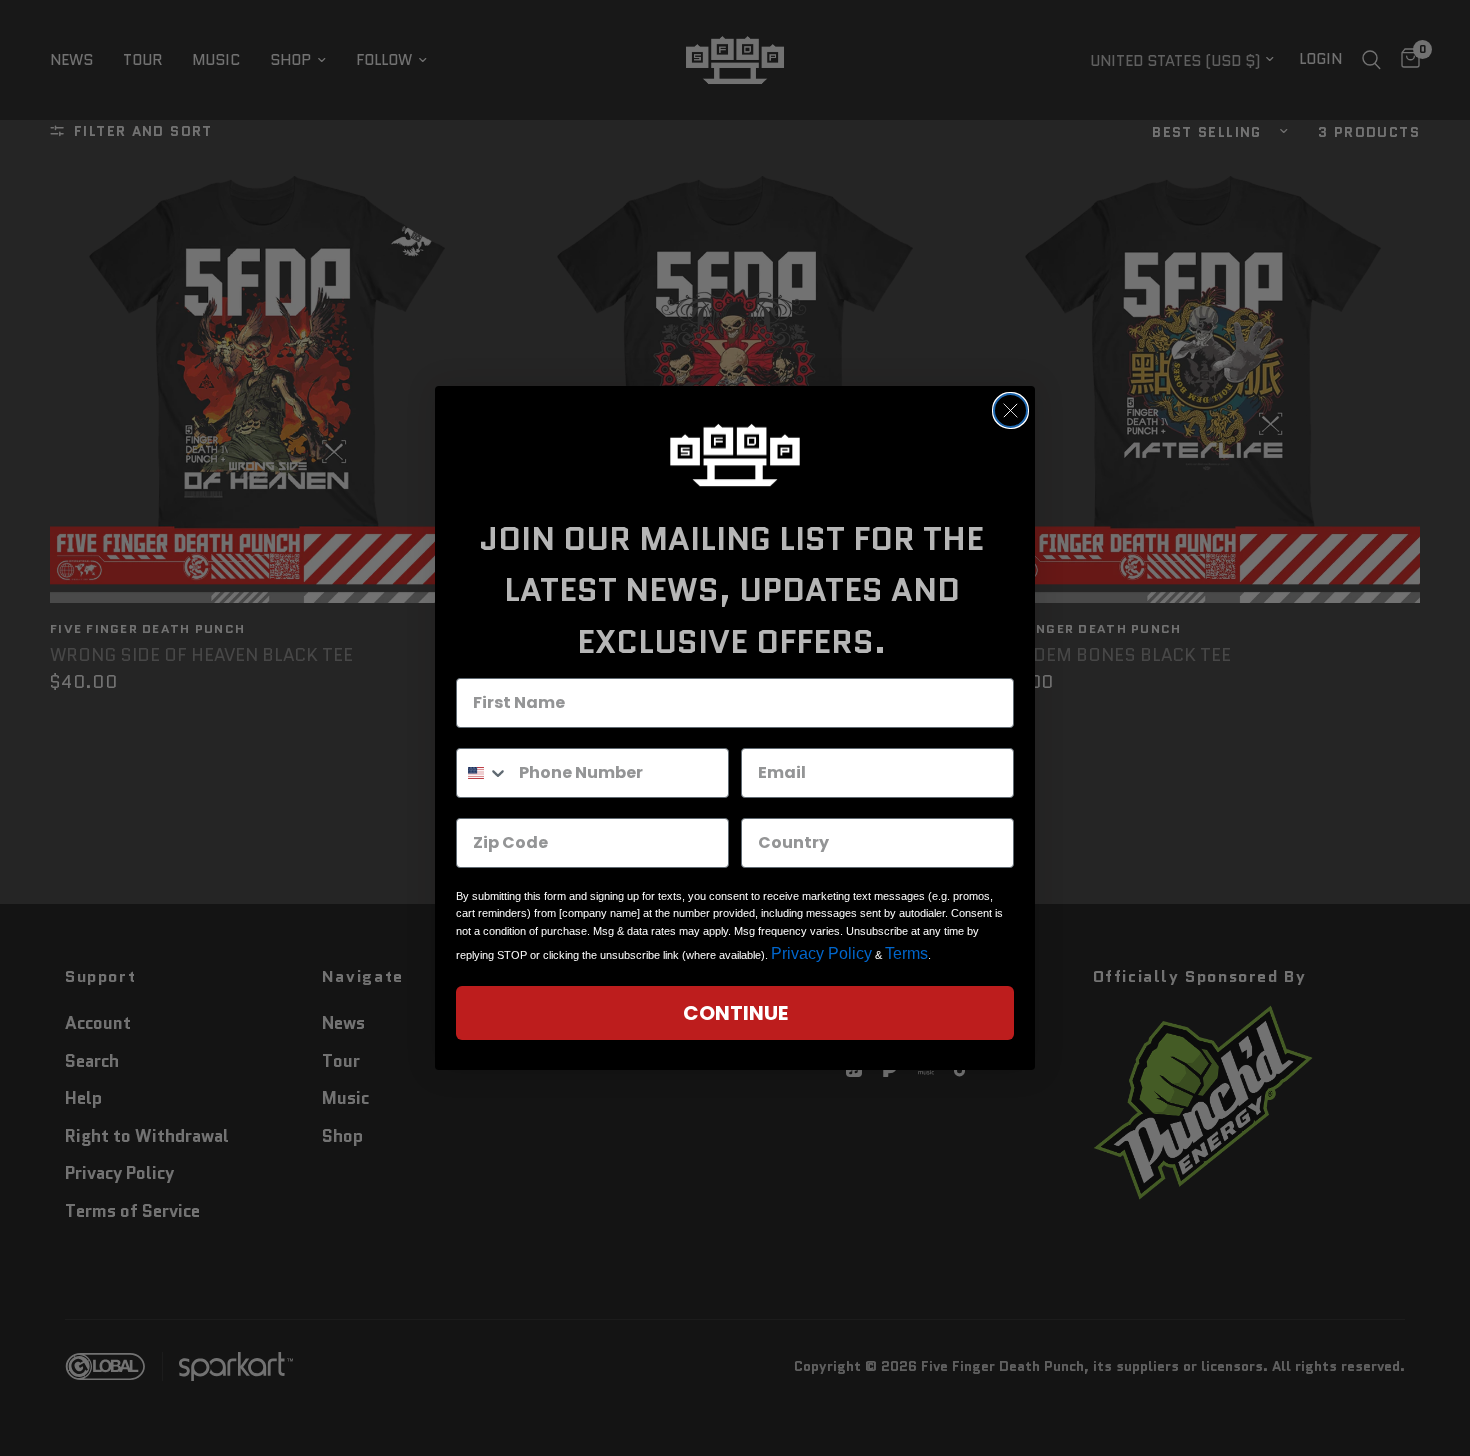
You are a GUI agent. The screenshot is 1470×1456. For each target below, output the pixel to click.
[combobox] (483, 773)
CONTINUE (735, 1013)
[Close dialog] (1010, 410)
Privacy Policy (821, 953)
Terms (906, 953)
